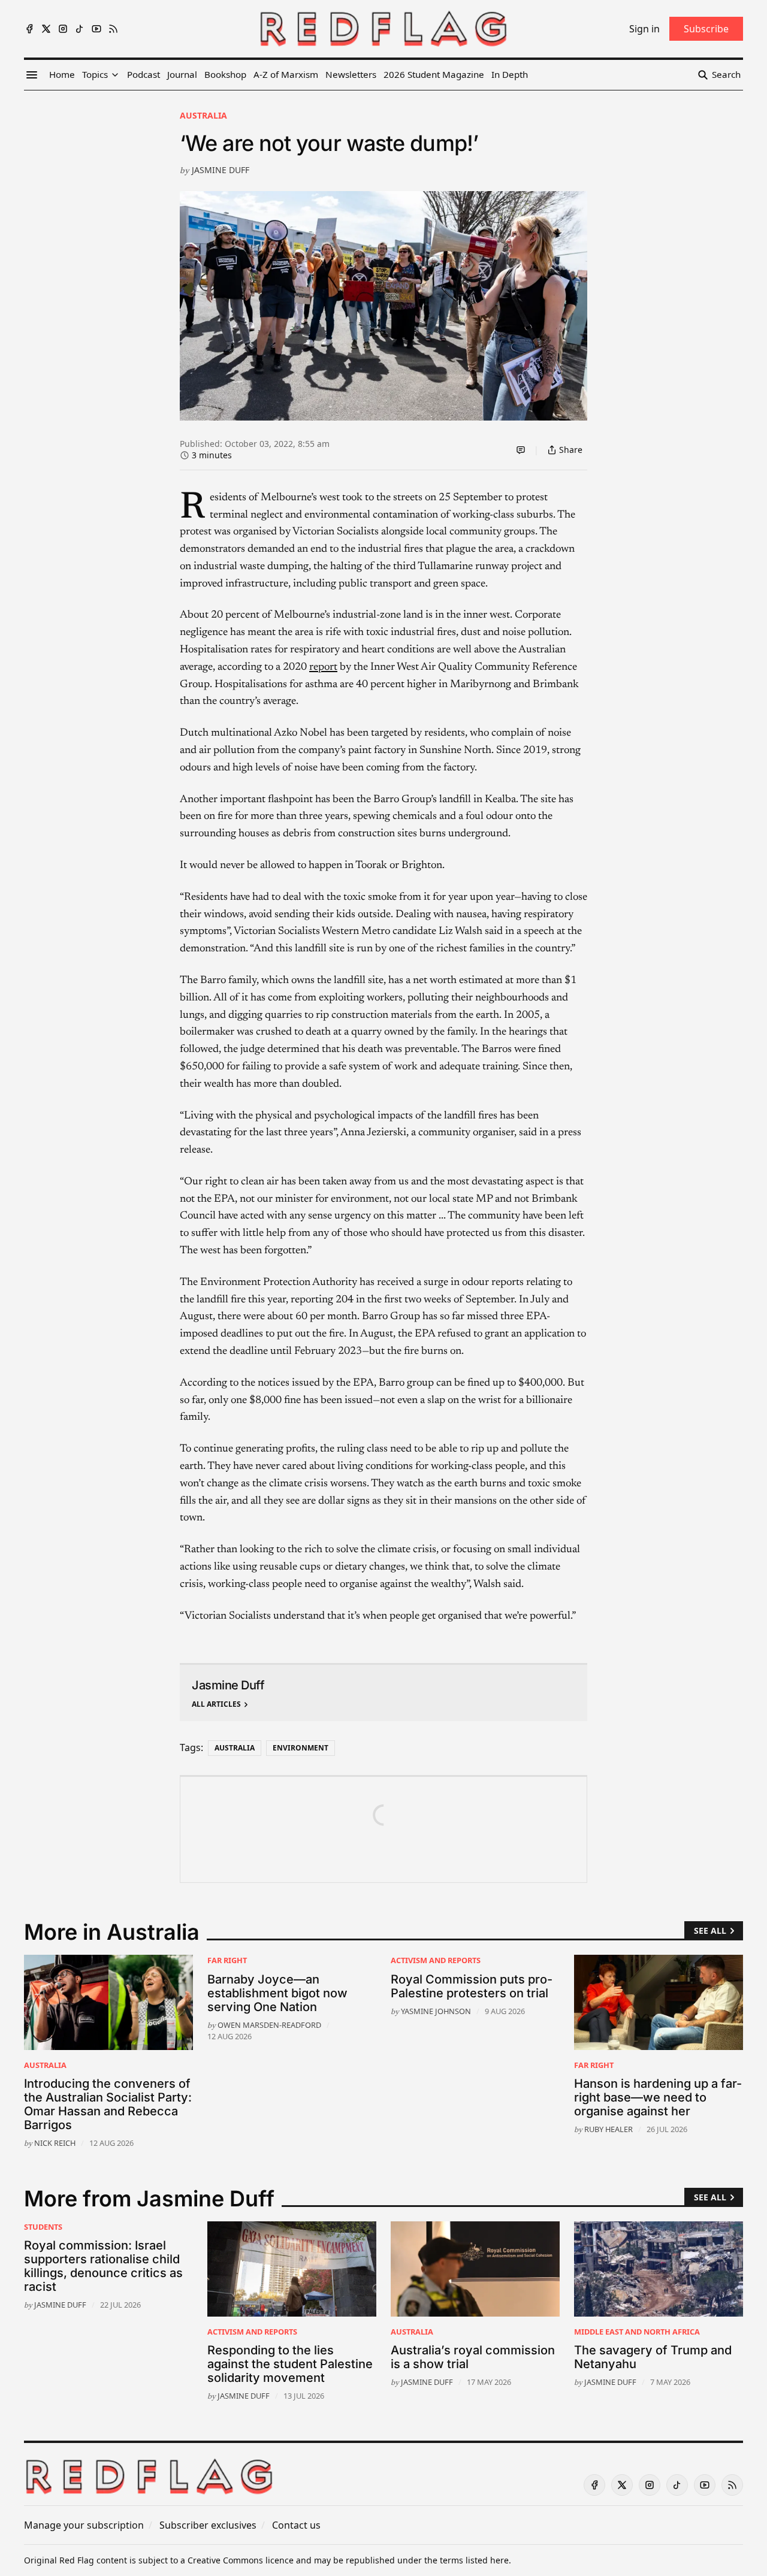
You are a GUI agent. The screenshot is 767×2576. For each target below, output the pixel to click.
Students (43, 2227)
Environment (301, 1748)
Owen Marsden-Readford (269, 2025)
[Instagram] (63, 29)
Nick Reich (55, 2143)
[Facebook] (29, 29)
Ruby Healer (609, 2129)
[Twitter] (46, 29)
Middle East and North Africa (637, 2332)
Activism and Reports (436, 1960)
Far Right (227, 1960)
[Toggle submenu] (115, 75)
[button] (95, 75)
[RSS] (113, 29)
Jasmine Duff (221, 170)
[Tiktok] (80, 29)
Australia (203, 115)
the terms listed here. (468, 2560)
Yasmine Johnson (436, 2011)
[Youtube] (96, 29)
